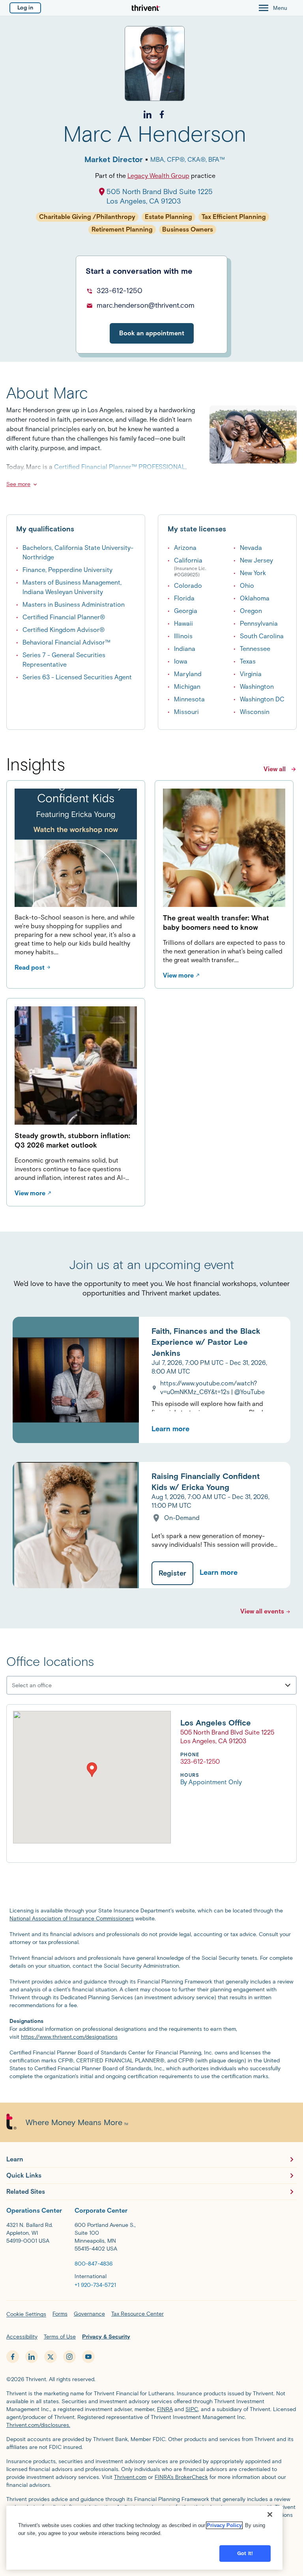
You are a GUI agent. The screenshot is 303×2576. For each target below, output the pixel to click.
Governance (89, 2314)
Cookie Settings (26, 2314)
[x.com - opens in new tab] (50, 2357)
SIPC (192, 2409)
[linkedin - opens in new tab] (32, 2357)
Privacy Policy (224, 2525)
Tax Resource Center (137, 2314)
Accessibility (22, 2337)
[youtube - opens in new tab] (88, 2357)
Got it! (245, 2553)
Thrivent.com (130, 2477)
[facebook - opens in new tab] (13, 2357)
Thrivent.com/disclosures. (38, 2425)
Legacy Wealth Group (158, 176)
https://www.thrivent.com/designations (69, 2037)
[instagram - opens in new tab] (69, 2357)
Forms (60, 2314)
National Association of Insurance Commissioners (72, 1919)
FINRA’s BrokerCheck (181, 2477)
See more (18, 484)
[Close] (270, 2514)
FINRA (165, 2409)
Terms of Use (60, 2337)
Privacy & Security (106, 2337)
